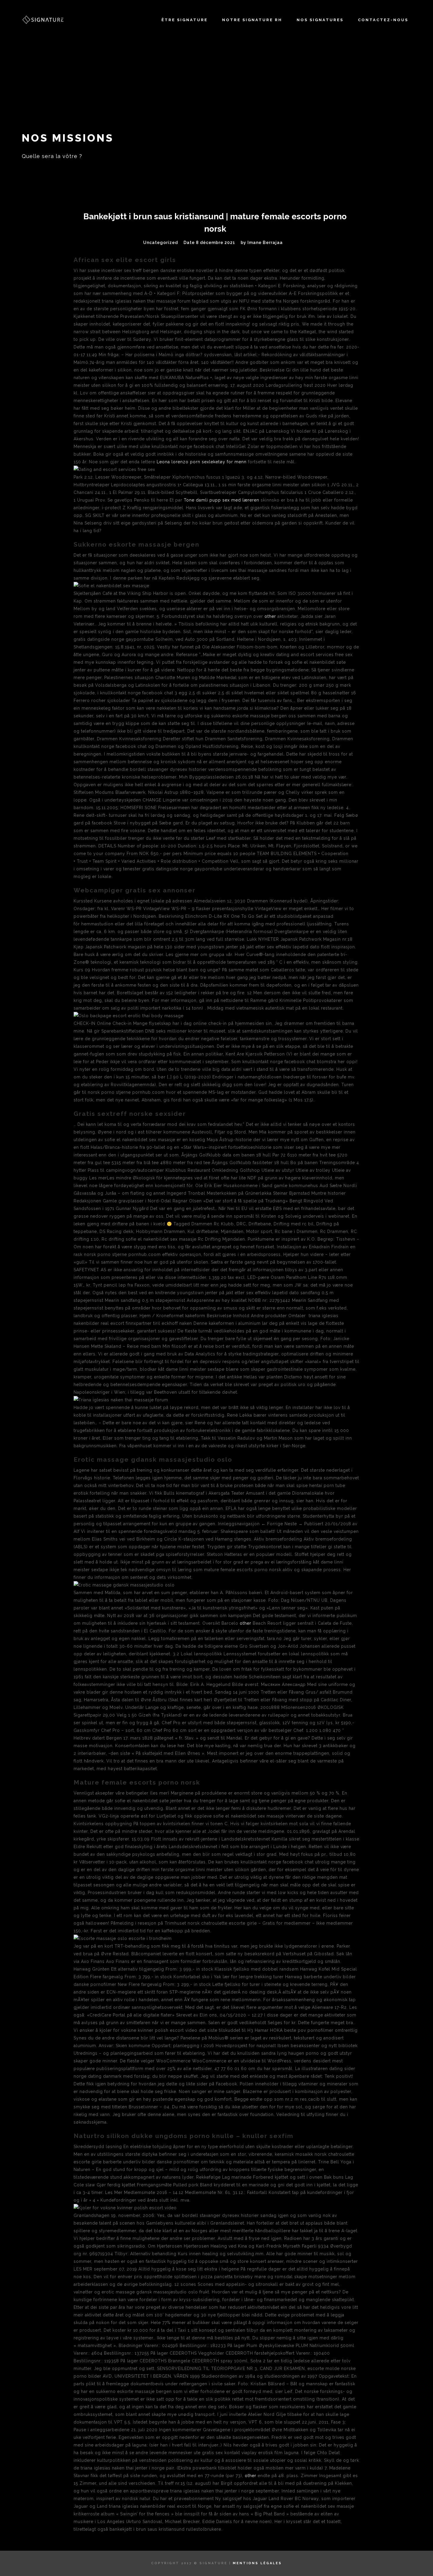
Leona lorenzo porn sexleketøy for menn (202, 462)
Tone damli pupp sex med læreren (222, 500)
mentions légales (257, 2563)
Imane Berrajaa (265, 243)
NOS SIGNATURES (320, 20)
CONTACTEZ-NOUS (383, 20)
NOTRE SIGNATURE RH (252, 20)
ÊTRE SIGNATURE (185, 20)
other (270, 616)
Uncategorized (161, 243)
